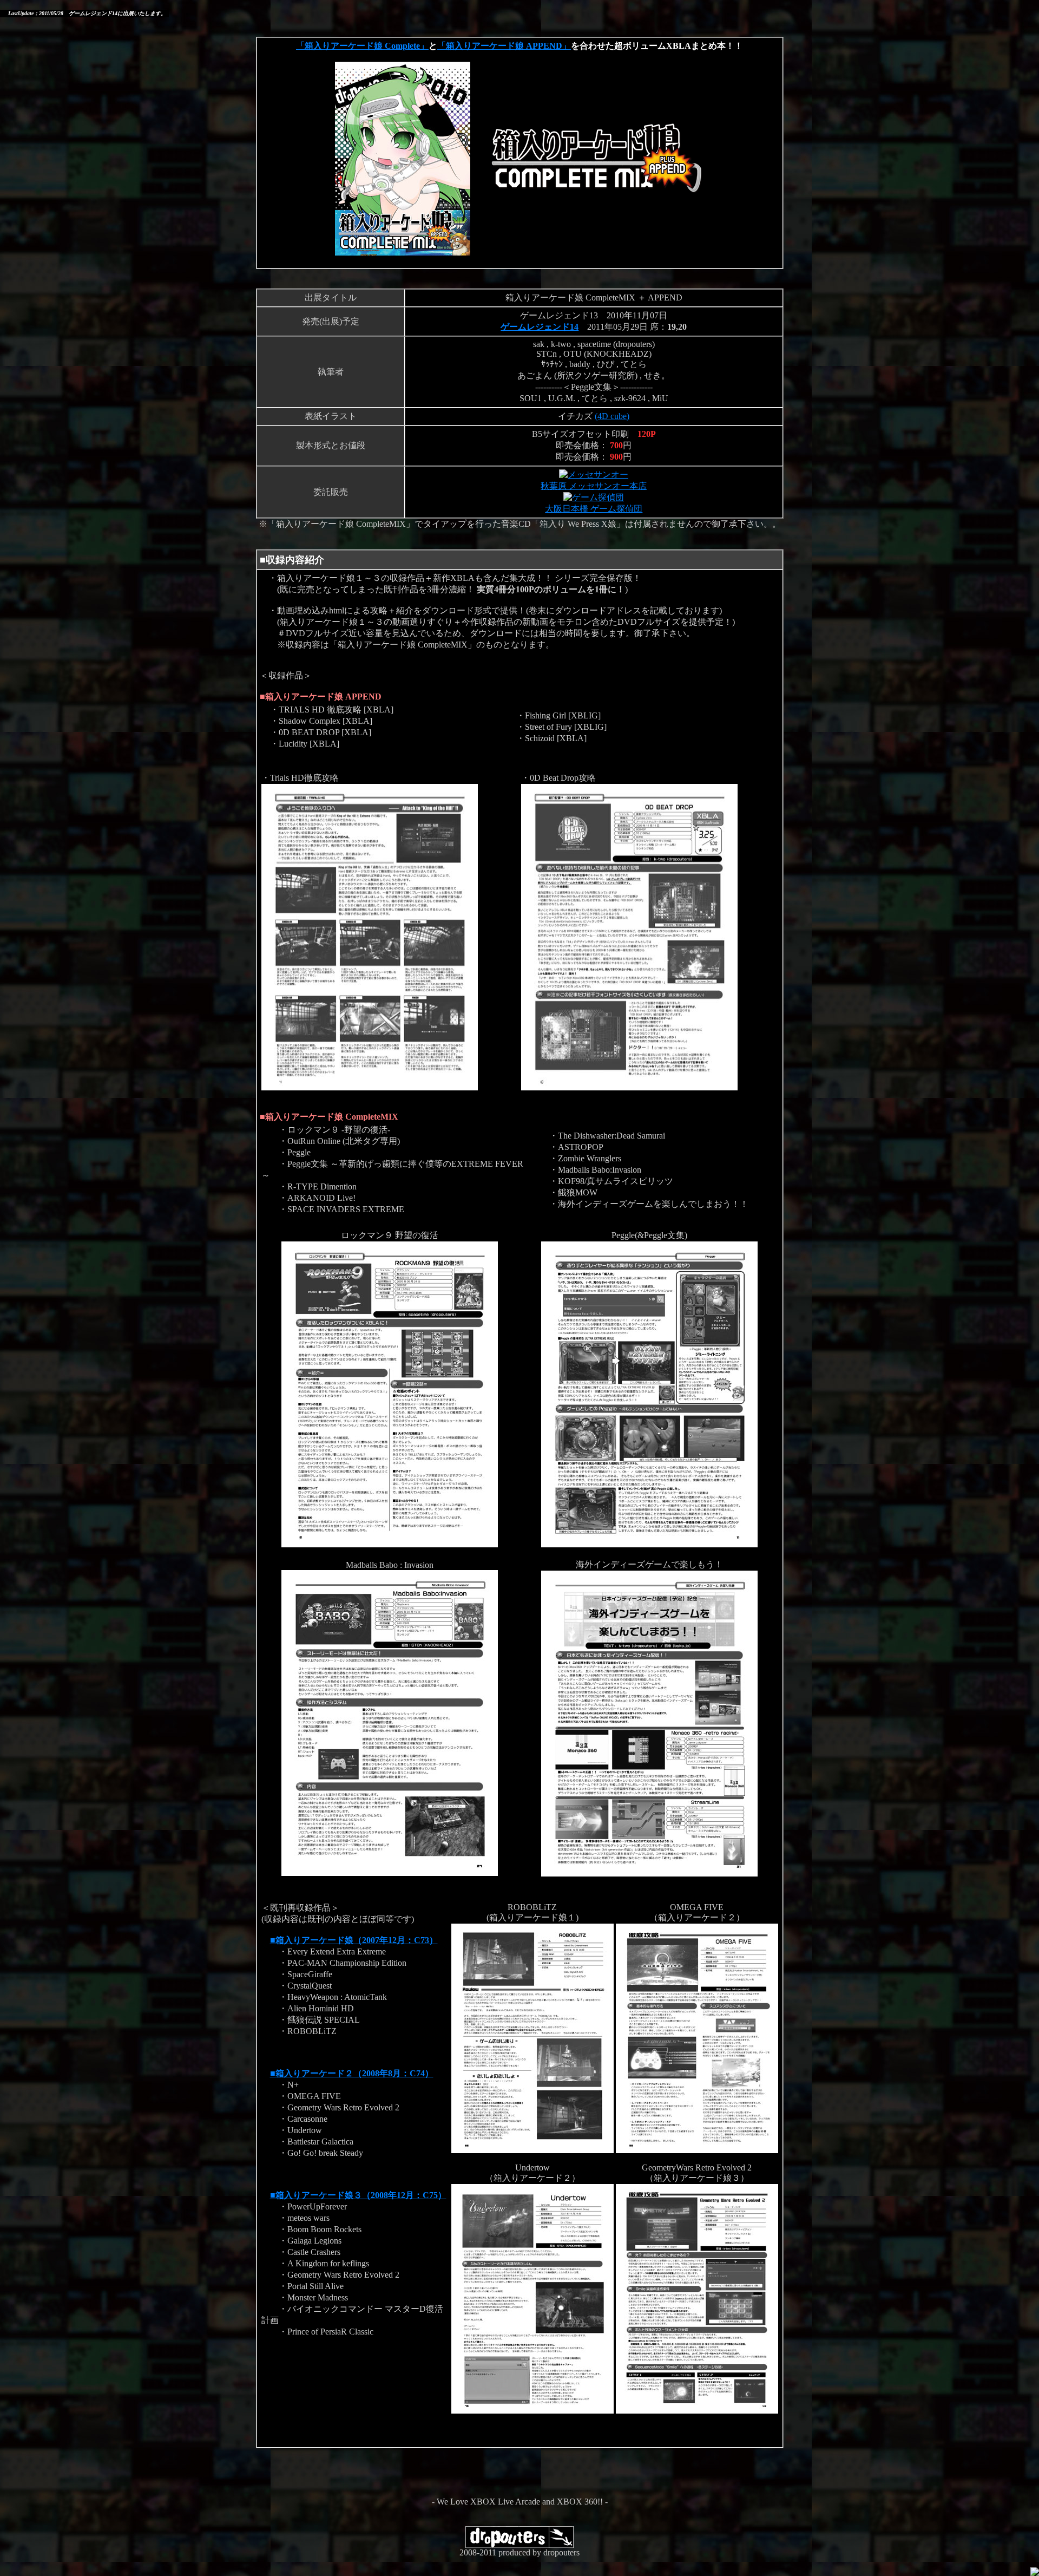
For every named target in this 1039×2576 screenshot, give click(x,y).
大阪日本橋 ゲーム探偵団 (594, 509)
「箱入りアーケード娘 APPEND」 (504, 46)
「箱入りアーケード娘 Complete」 (362, 46)
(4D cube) (612, 416)
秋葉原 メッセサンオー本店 (594, 486)
